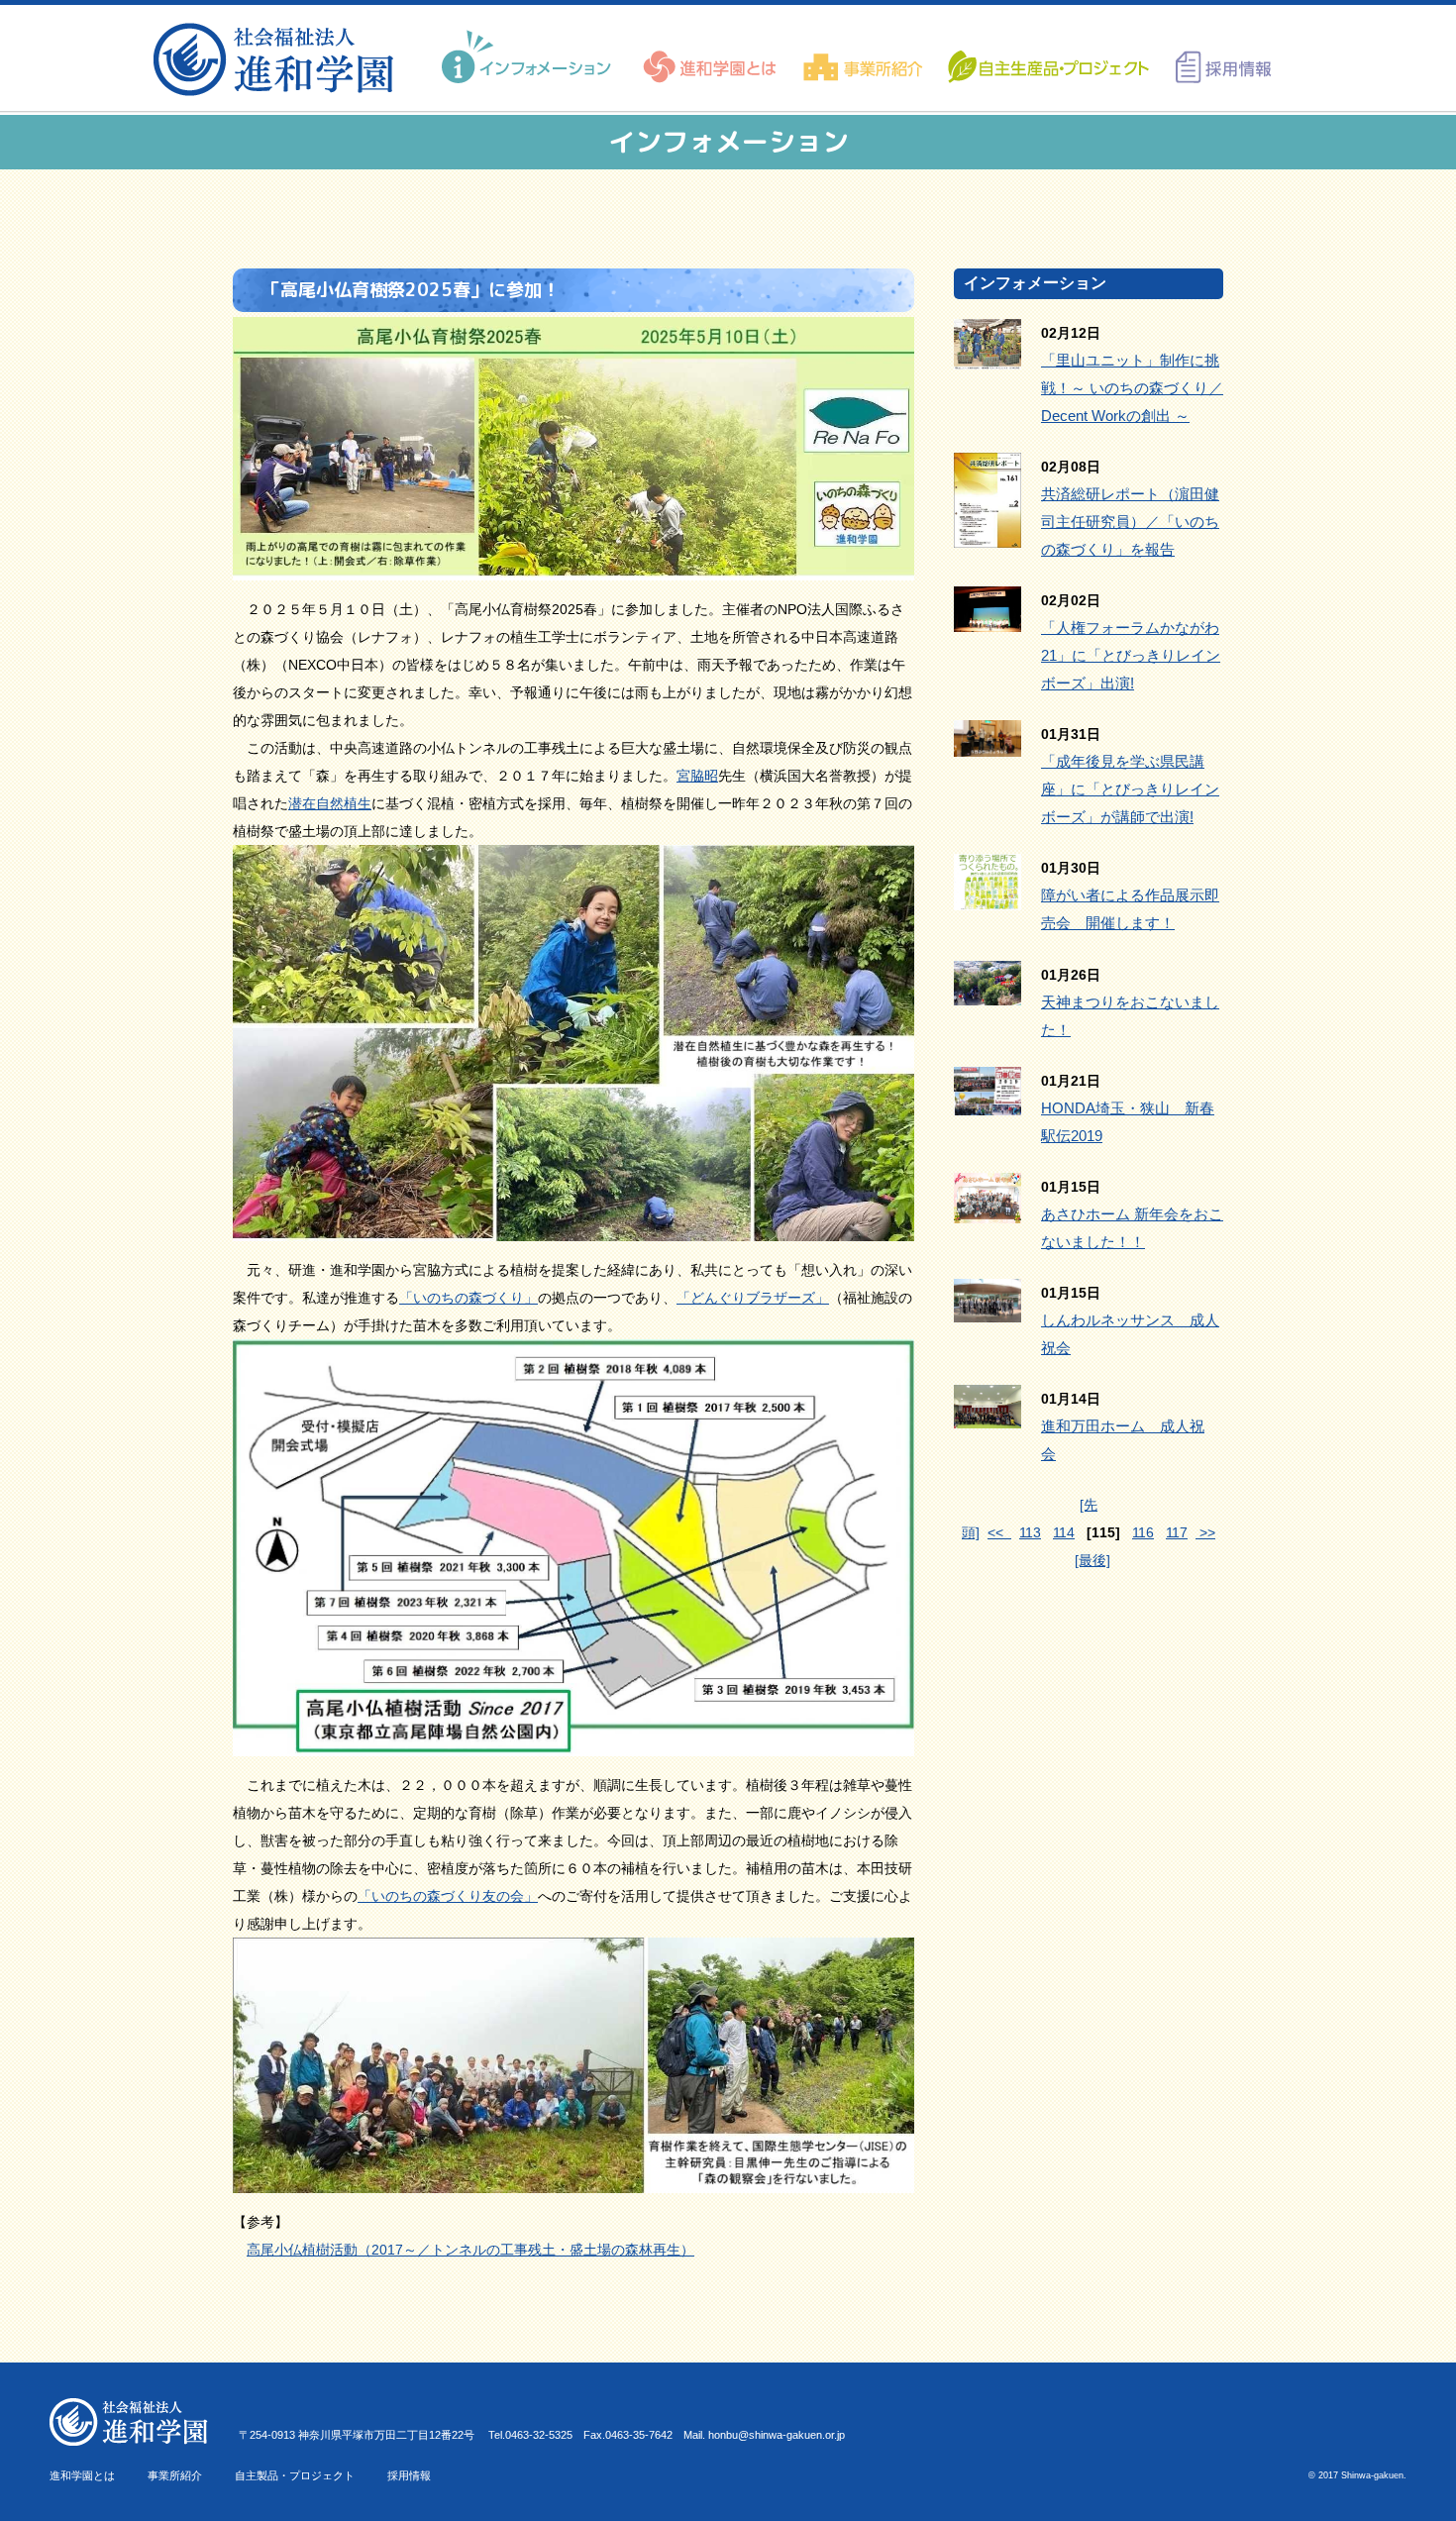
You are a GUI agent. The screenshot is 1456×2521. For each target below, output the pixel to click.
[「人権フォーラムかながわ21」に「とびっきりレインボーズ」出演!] (988, 618)
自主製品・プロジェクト (295, 2475)
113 (1030, 1532)
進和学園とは (82, 2475)
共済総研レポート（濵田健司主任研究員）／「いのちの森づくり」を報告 (1130, 522)
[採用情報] (1217, 57)
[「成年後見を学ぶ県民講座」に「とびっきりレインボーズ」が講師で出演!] (988, 743)
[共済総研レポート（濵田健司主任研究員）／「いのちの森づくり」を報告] (988, 534)
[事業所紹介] (863, 57)
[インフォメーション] (529, 57)
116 (1143, 1532)
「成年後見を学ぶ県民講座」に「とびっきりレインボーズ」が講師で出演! (1130, 789)
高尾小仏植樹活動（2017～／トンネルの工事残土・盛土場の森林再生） (470, 2250)
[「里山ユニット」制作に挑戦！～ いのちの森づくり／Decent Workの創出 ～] (988, 356)
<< (999, 1532)
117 (1177, 1532)
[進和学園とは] (711, 57)
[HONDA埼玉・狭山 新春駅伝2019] (988, 1102)
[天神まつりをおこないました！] (988, 992)
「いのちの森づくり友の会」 (448, 1896)
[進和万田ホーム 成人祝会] (988, 1415)
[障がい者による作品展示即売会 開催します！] (988, 896)
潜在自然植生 (330, 803)
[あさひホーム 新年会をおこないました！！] (988, 1209)
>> (1205, 1532)
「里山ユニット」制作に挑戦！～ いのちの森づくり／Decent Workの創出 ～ (1132, 388)
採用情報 (409, 2475)
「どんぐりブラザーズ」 (753, 1298)
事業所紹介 (175, 2475)
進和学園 (280, 59)
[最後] (1092, 1560)
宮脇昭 (697, 776)
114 (1064, 1532)
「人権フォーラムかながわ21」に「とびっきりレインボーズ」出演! (1131, 655)
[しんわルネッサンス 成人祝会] (988, 1309)
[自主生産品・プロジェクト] (1047, 57)
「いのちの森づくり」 (468, 1298)
